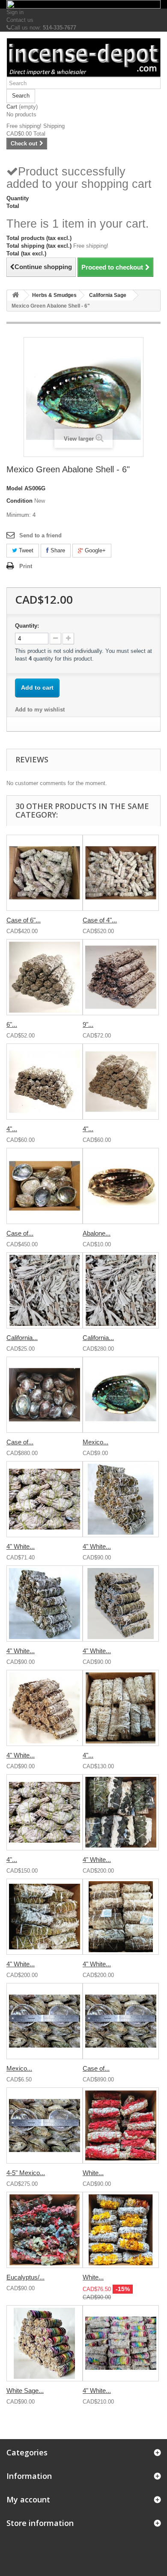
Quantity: (27, 626)
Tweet (25, 550)
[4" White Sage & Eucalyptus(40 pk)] (45, 1604)
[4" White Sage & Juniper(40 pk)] (121, 1499)
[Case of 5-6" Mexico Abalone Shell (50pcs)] (45, 1186)
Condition (19, 501)
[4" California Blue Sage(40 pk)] (121, 1082)
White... (93, 2173)
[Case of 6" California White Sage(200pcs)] (45, 873)
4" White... (21, 1546)
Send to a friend (40, 535)
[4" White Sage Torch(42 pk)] (45, 1499)
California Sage (108, 295)
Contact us (20, 20)
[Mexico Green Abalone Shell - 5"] (121, 1395)
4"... (12, 1129)
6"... (12, 1024)
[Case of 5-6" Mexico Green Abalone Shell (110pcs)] (45, 1395)
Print (26, 566)
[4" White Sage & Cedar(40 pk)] (121, 1604)
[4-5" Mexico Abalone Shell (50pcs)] (45, 2125)
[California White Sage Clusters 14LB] (121, 1290)
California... (22, 1338)
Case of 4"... (100, 920)
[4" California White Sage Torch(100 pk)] (45, 1812)
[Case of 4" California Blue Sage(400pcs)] (121, 873)
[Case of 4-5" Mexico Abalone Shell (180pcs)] (121, 2021)
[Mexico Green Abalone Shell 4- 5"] (45, 2021)
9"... (88, 1024)
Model (15, 488)
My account (28, 2499)
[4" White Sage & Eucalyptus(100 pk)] (121, 1812)
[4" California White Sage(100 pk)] (121, 1708)
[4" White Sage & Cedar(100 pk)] (45, 1917)
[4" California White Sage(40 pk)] (45, 1082)
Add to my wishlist (40, 710)
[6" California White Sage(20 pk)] (45, 977)
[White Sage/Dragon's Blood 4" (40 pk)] (121, 2125)
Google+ (94, 550)
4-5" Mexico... (26, 2173)
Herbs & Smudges (54, 295)
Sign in (15, 12)
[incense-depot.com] (83, 58)
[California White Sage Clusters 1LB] (45, 1290)
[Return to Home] (15, 295)
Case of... (20, 1233)
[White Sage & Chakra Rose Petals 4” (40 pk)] (45, 2343)
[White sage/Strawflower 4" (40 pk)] (121, 2230)
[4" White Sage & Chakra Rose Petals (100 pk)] (121, 2343)
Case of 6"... (24, 920)
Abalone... (97, 1233)
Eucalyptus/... (25, 2277)
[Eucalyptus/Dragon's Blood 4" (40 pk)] (45, 2230)
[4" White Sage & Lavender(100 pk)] (121, 1917)
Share (57, 550)
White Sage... (25, 2391)
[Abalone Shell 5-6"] (121, 1186)
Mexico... (95, 1442)
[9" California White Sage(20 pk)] (121, 977)
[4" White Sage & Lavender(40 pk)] (45, 1708)
